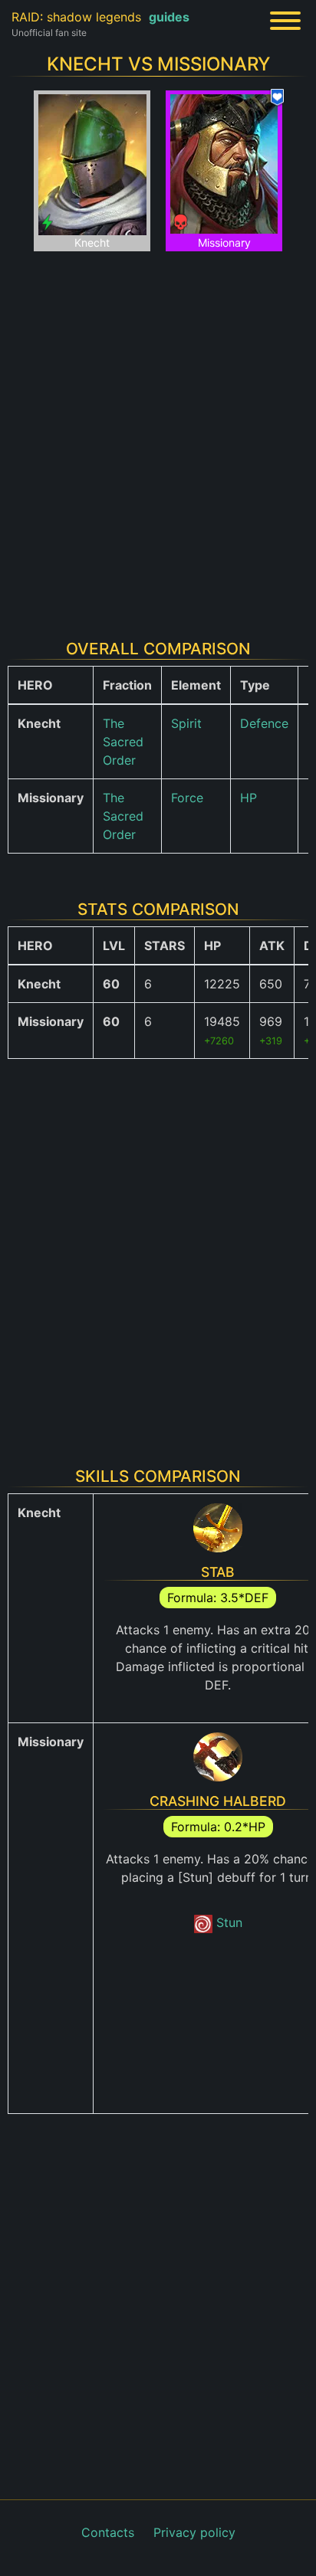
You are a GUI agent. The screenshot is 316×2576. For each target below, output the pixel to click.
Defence (264, 723)
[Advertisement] (158, 436)
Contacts (108, 2532)
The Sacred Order (123, 742)
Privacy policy (194, 2532)
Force (187, 798)
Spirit (186, 723)
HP (249, 798)
